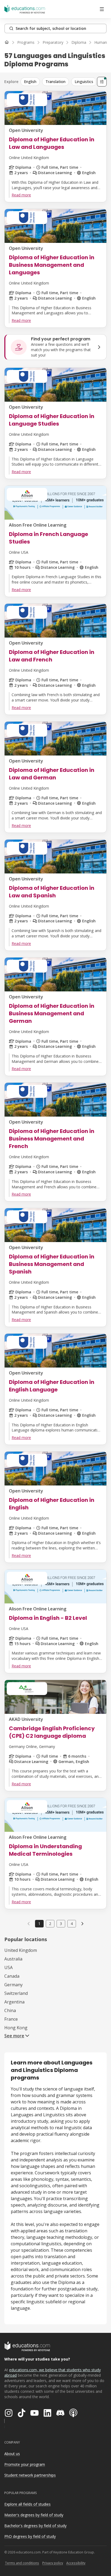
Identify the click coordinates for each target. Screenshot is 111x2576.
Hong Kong (16, 2028)
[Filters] (102, 82)
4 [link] (72, 1924)
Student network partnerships (30, 2475)
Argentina (14, 2002)
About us (12, 2454)
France (11, 2019)
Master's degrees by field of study (34, 2515)
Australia (13, 1959)
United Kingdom (21, 1950)
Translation (55, 82)
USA (8, 1967)
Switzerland (16, 1993)
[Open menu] (102, 9)
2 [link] (50, 1924)
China (10, 2010)
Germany (13, 1985)
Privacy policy (53, 2563)
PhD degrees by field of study (30, 2536)
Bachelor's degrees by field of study (35, 2526)
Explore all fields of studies (27, 2504)
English (30, 82)
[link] (82, 1924)
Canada (12, 1976)
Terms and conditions (22, 2563)
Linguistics (84, 82)
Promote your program (25, 2464)
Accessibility (76, 2563)
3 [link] (61, 1924)
